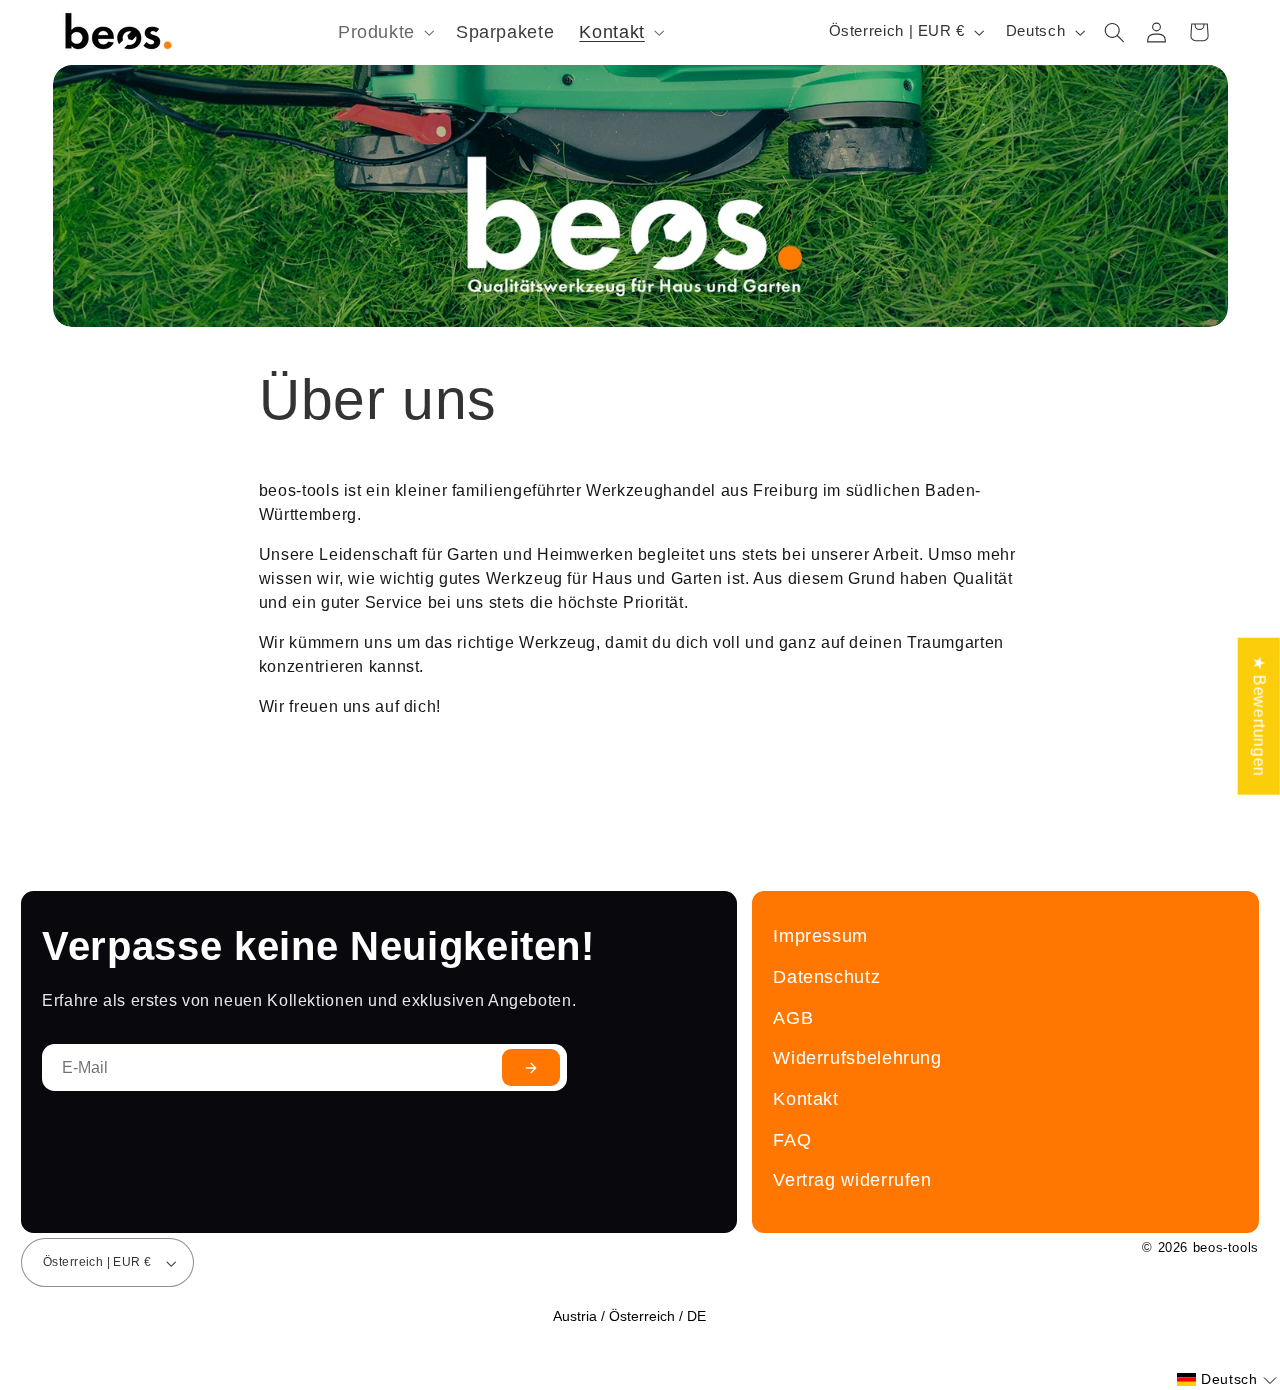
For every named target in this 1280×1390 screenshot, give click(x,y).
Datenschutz (826, 976)
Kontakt (805, 1098)
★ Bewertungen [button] (1259, 715)
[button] (384, 32)
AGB (793, 1017)
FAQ (792, 1139)
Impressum (820, 935)
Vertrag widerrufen (852, 1179)
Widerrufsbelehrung (857, 1057)
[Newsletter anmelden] (531, 1067)
